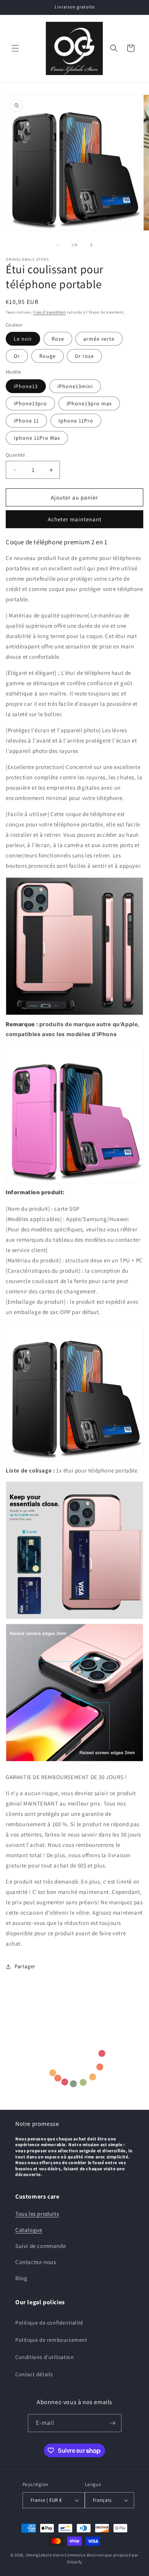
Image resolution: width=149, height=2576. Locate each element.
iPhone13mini (75, 386)
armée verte (99, 339)
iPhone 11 (26, 421)
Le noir (23, 339)
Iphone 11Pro (76, 421)
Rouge (48, 356)
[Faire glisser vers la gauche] (58, 245)
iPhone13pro (30, 403)
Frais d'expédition (49, 312)
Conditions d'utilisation (45, 2357)
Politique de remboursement (51, 2340)
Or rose (84, 356)
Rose (58, 339)
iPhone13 (26, 386)
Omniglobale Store (45, 2555)
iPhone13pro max (89, 403)
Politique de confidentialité (49, 2323)
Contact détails (34, 2374)
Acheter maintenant (75, 519)
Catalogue (29, 2230)
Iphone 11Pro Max (37, 438)
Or (17, 356)
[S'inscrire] (113, 2423)
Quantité (15, 455)
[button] (15, 48)
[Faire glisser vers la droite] (91, 245)
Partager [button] (25, 1966)
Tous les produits (37, 2214)
